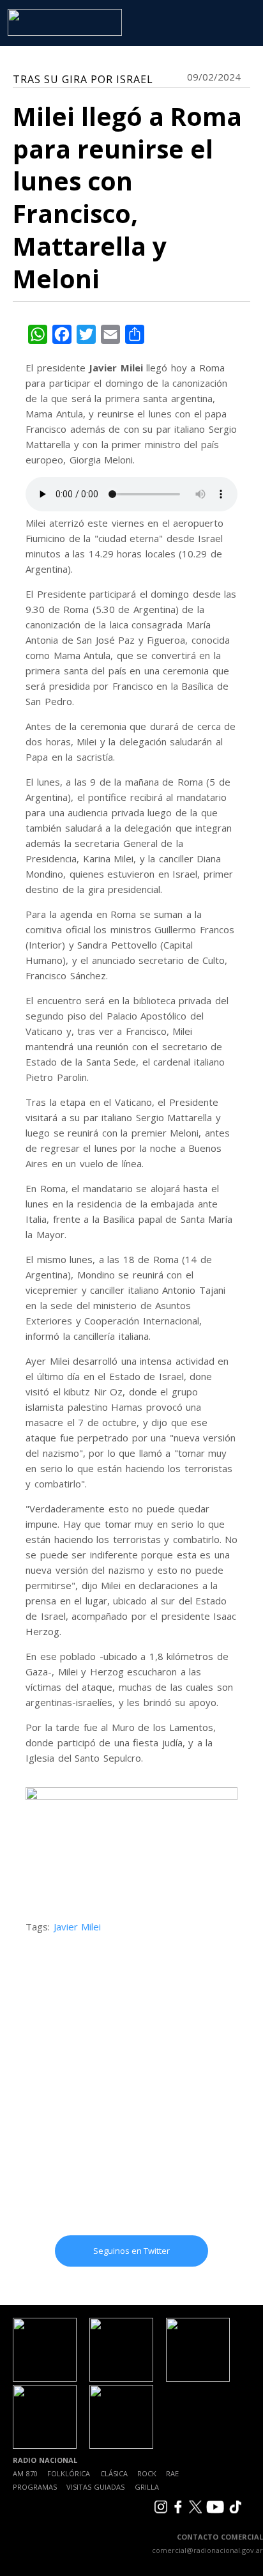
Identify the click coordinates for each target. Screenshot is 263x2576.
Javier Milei (78, 1927)
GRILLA (147, 2487)
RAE (172, 2473)
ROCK (147, 2473)
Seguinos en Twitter (131, 2251)
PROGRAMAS (35, 2487)
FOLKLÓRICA (69, 2473)
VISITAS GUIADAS (95, 2487)
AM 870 (25, 2473)
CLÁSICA (114, 2473)
